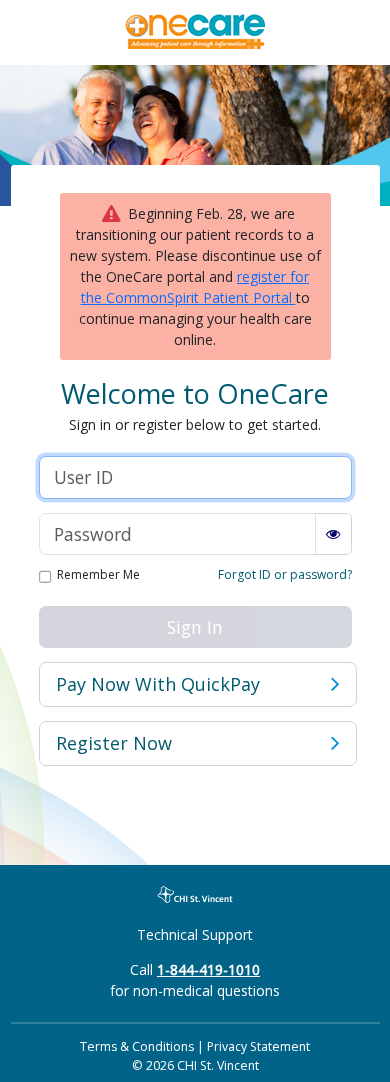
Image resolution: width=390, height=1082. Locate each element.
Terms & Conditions (137, 1046)
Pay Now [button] (158, 684)
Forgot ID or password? (285, 574)
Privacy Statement (258, 1046)
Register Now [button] (114, 743)
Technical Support (195, 934)
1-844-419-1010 (208, 969)
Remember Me (98, 576)
